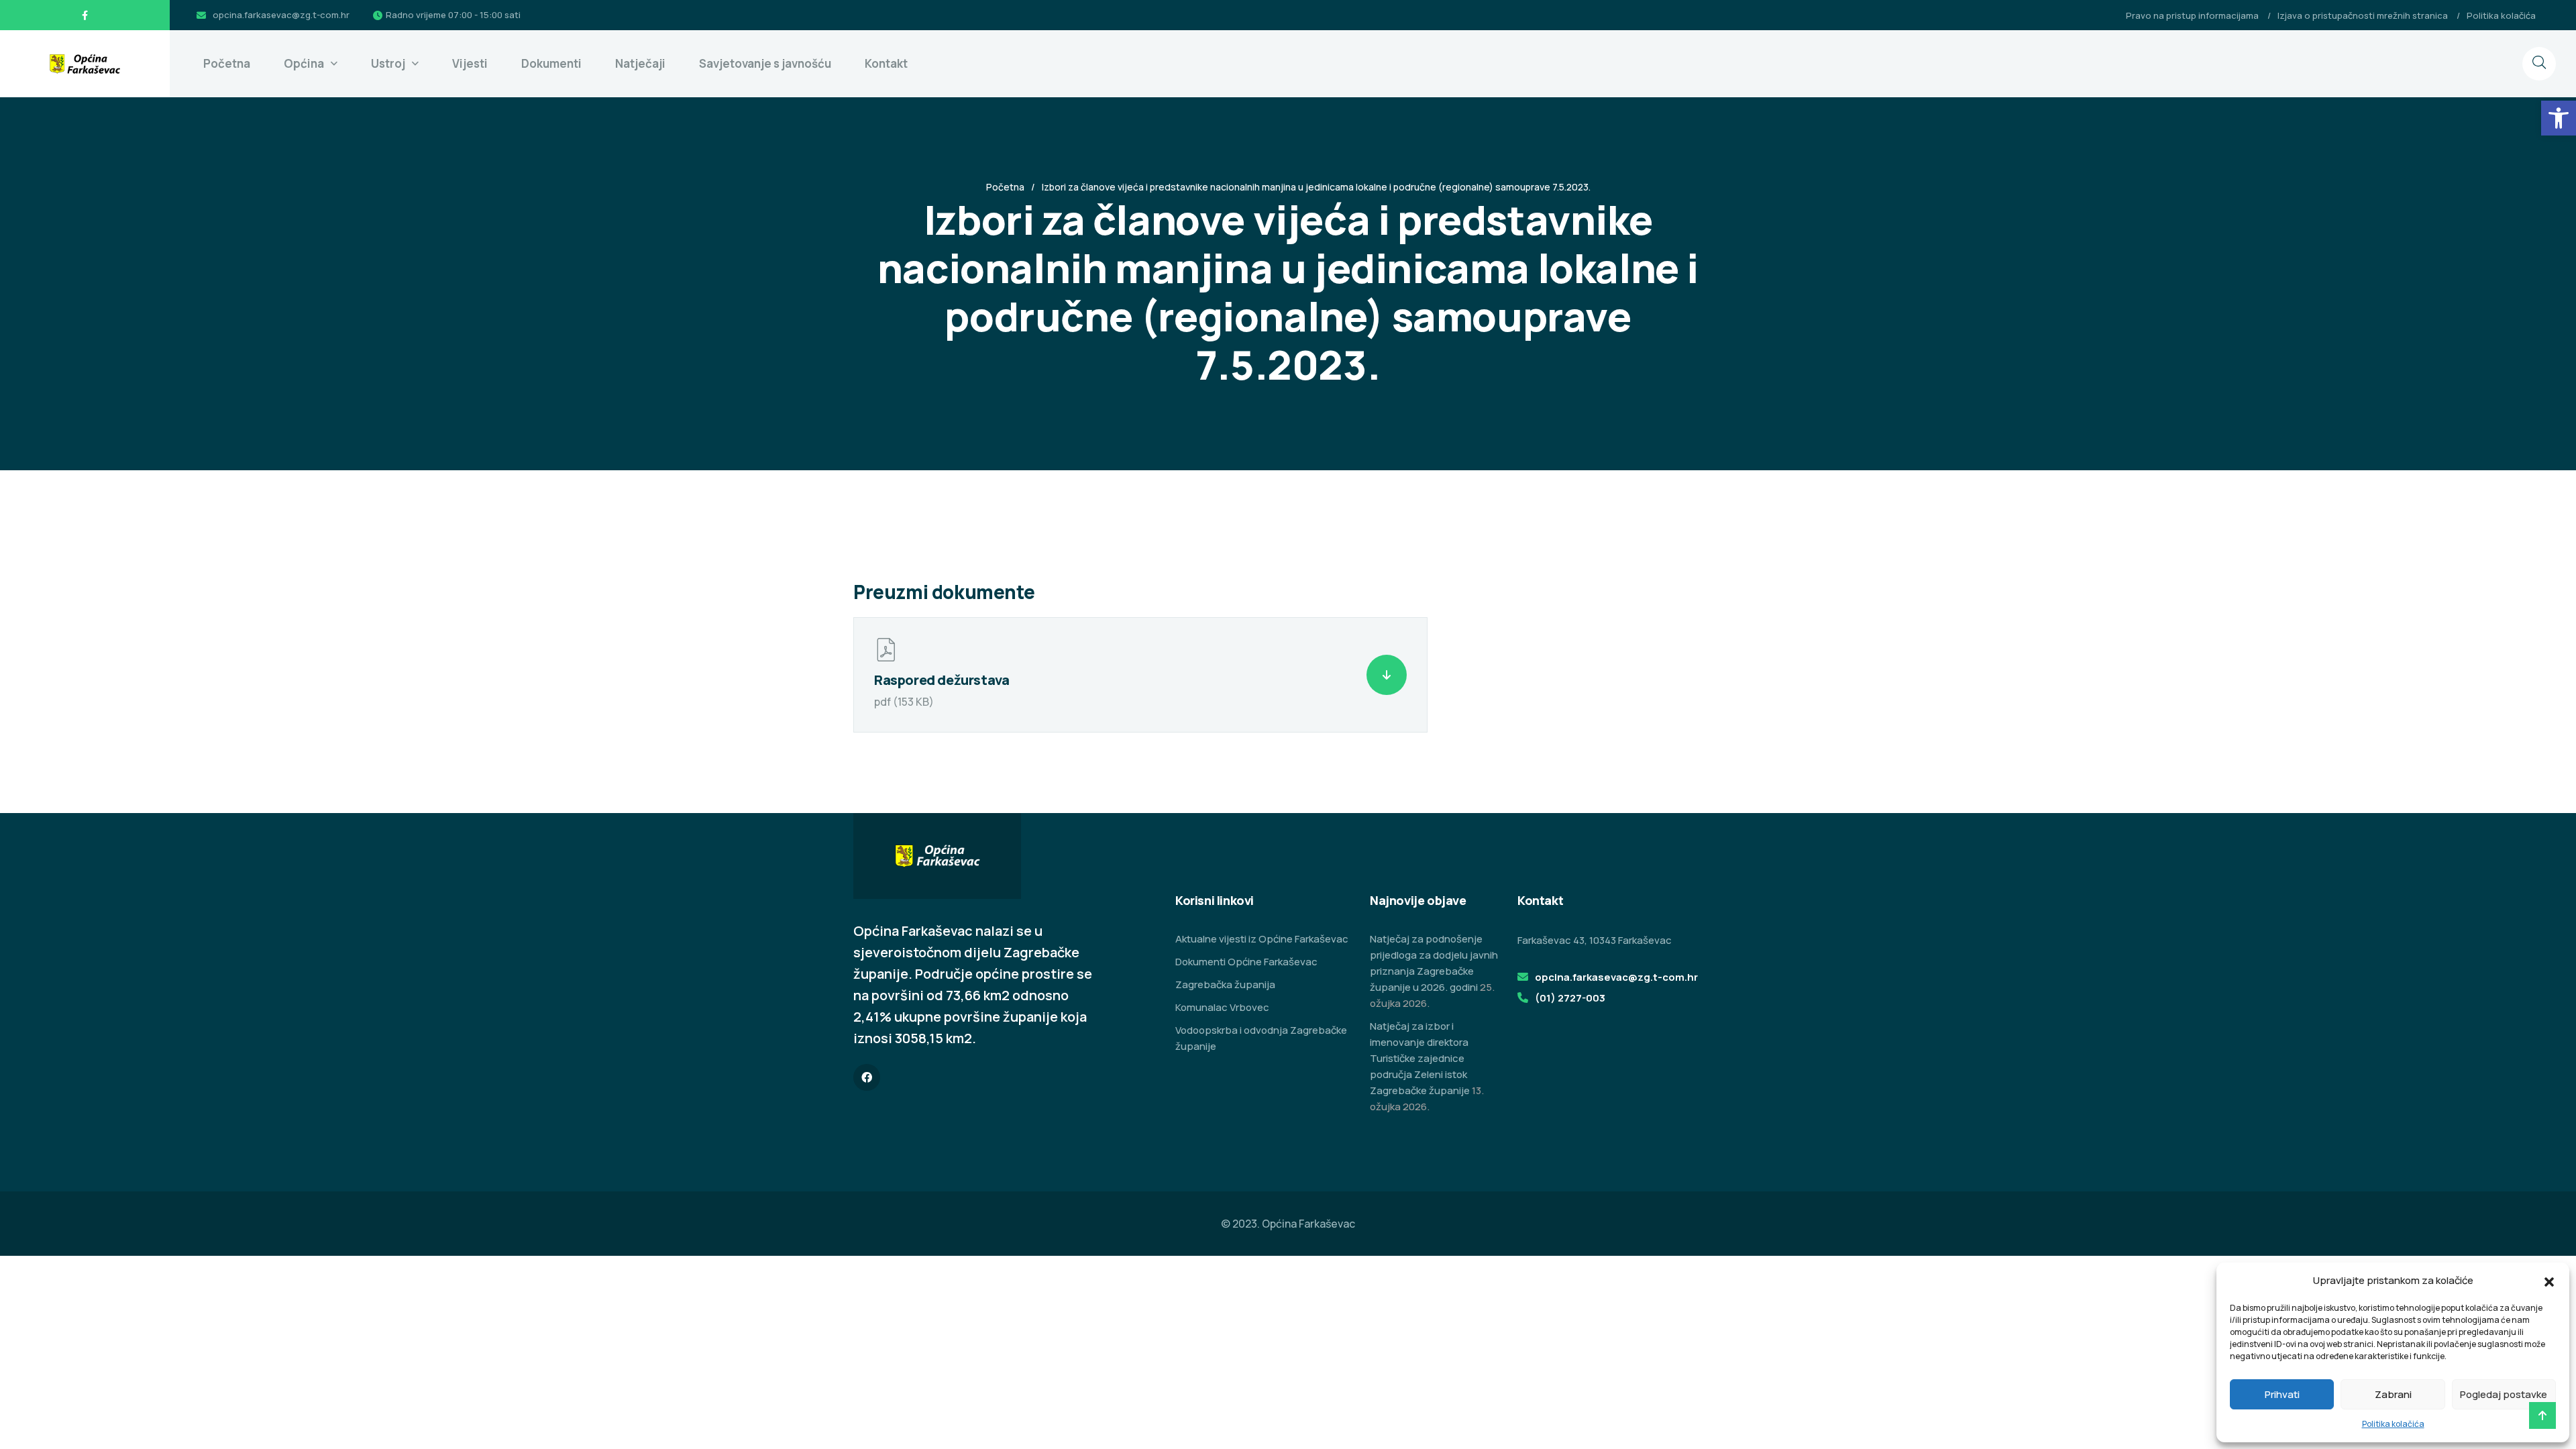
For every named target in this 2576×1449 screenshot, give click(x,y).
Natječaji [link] (640, 63)
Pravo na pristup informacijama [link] (2192, 15)
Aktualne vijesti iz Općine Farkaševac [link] (1262, 939)
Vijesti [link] (470, 63)
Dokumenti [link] (551, 63)
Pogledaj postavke (2504, 1394)
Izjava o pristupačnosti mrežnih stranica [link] (2363, 15)
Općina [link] (304, 63)
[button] (2549, 1281)
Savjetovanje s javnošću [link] (765, 63)
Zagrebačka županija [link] (1225, 984)
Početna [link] (227, 63)
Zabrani (2393, 1394)
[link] (2559, 118)
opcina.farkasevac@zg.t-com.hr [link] (281, 15)
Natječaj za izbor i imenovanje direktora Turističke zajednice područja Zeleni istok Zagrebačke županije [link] (1420, 1058)
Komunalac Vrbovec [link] (1222, 1007)
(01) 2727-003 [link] (1570, 998)
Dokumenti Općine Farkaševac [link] (1246, 962)
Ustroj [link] (388, 63)
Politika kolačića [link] (2393, 1424)
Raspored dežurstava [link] (942, 680)
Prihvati (2282, 1394)
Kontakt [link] (886, 63)
